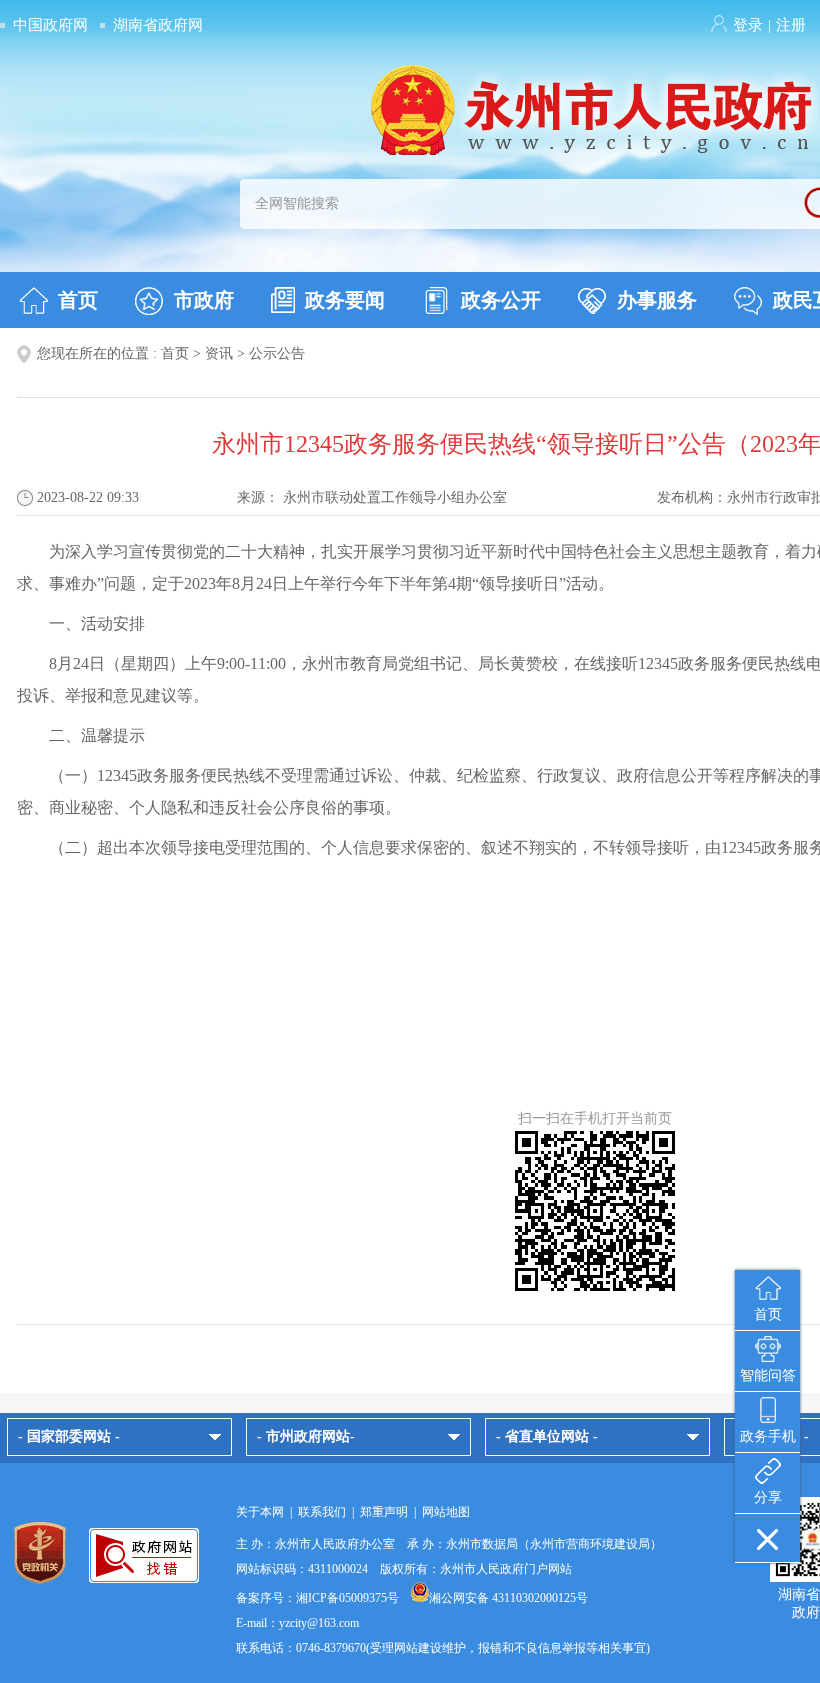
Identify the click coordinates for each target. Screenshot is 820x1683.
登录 (748, 25)
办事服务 (657, 300)
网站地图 (446, 1512)
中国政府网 (50, 25)
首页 (78, 300)
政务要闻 (345, 300)
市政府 (204, 300)
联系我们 (322, 1512)
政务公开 (501, 300)
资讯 (219, 353)
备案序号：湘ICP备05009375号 (317, 1598)
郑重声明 (384, 1512)
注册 (791, 25)
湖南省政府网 (158, 25)
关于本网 (260, 1512)
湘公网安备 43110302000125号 (508, 1598)
